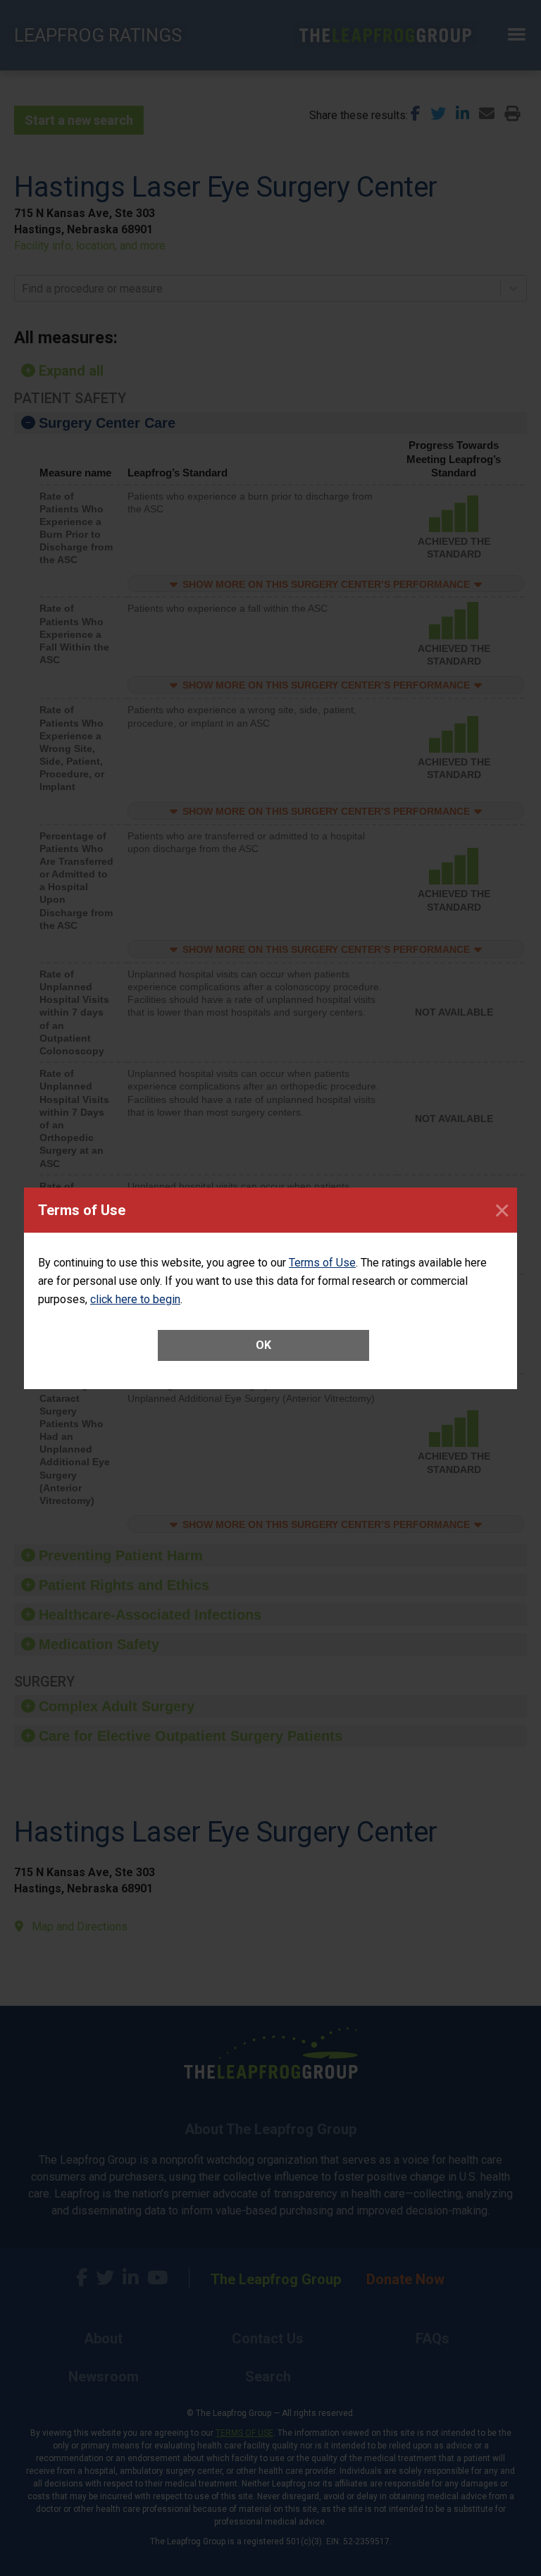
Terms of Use (322, 1263)
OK (263, 1345)
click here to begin (135, 1299)
